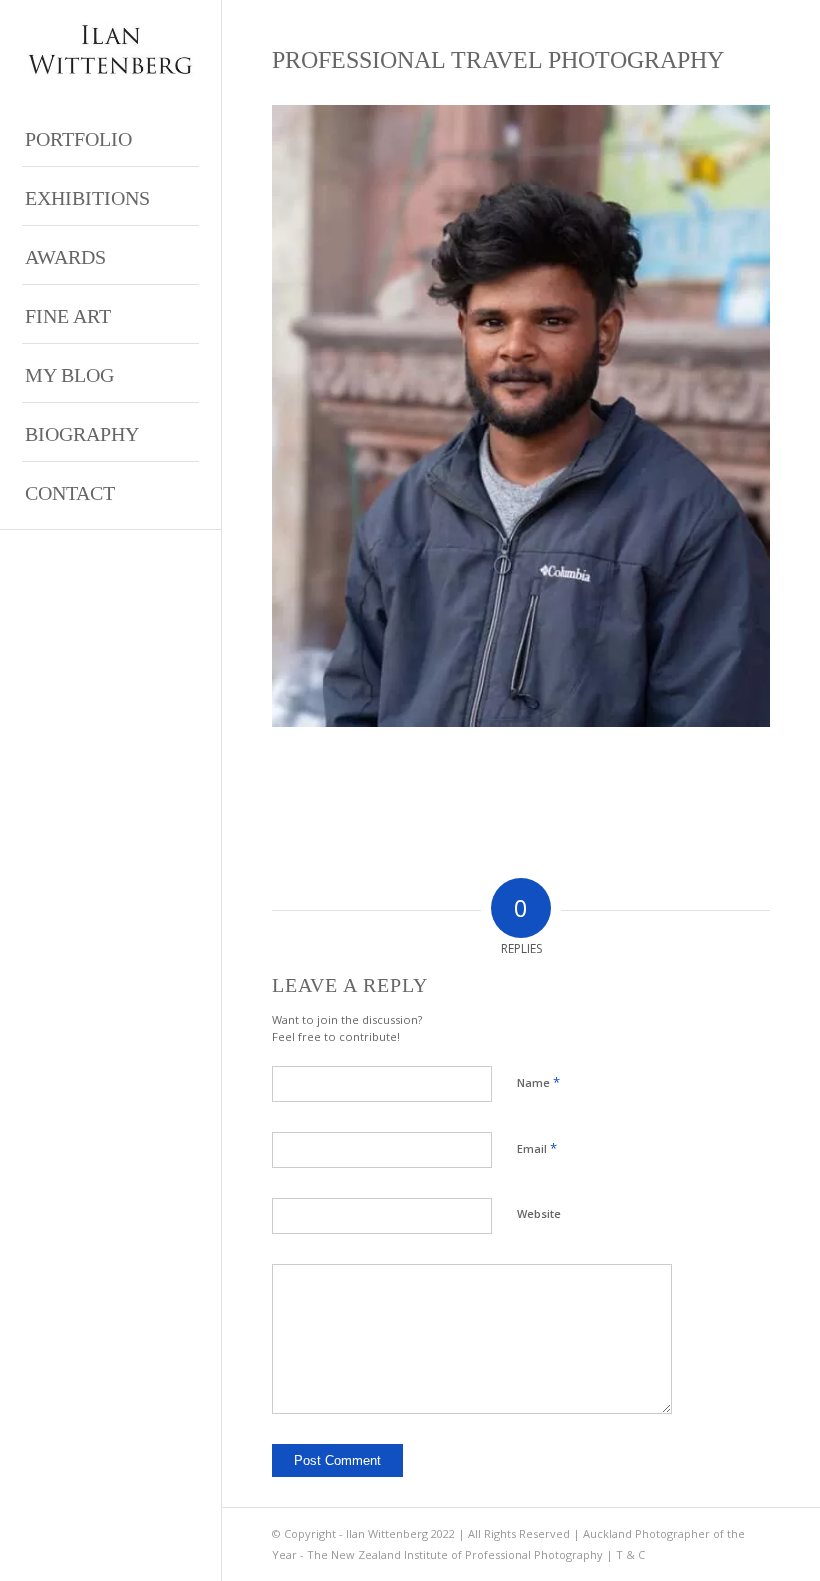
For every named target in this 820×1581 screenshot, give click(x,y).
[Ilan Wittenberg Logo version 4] (110, 49)
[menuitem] (110, 137)
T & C (630, 1554)
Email (537, 1148)
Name (538, 1082)
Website (539, 1213)
